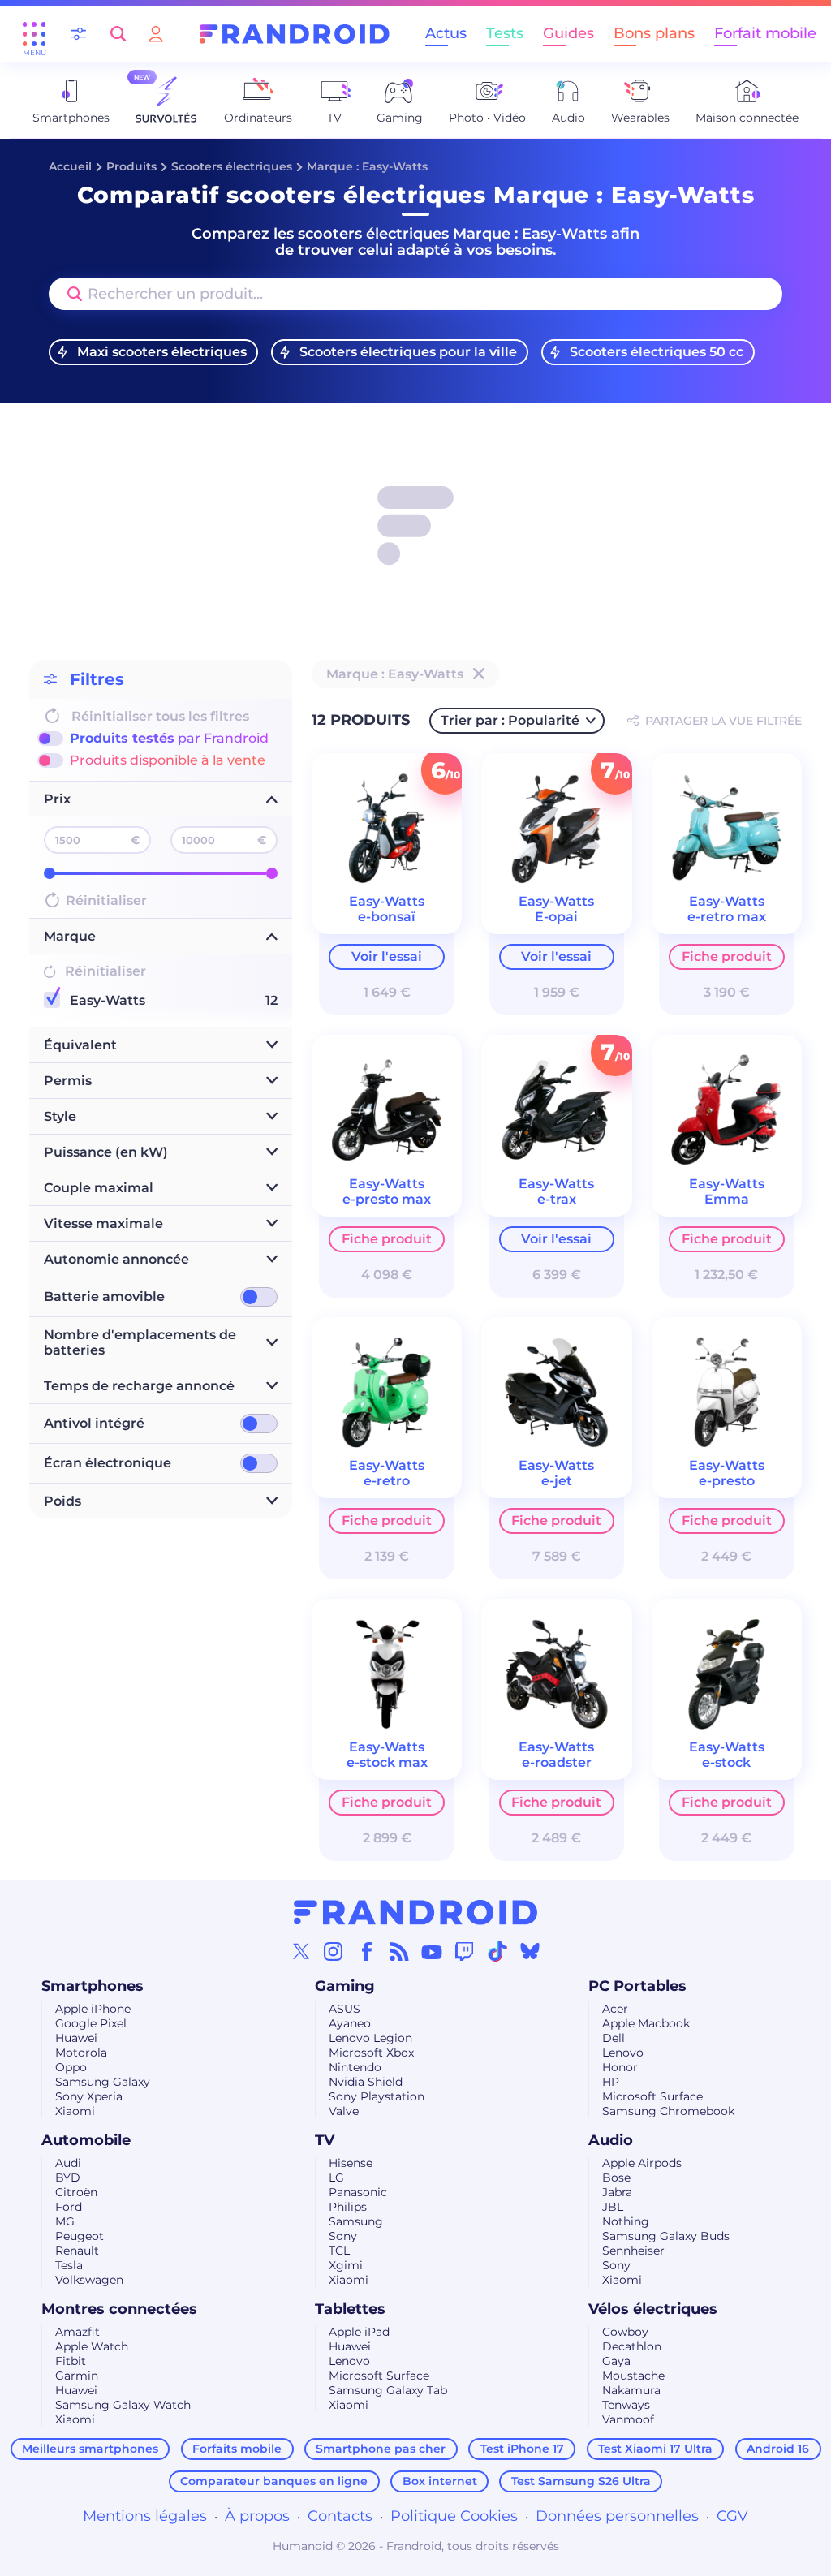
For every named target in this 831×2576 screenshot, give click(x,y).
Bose (616, 2178)
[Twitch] (464, 1951)
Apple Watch (92, 2346)
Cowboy (625, 2332)
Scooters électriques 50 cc (657, 352)
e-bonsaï (387, 917)
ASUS (344, 2009)
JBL (613, 2207)
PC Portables (637, 1986)
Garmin (77, 2376)
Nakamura (631, 2390)
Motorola (81, 2053)
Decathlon (632, 2346)
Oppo (71, 2067)
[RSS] (399, 1951)
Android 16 (778, 2449)
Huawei (76, 2038)
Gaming (345, 1986)
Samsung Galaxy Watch (123, 2405)
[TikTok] (497, 1951)
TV (325, 2140)
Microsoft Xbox (371, 2053)
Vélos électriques (653, 2309)
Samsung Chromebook (668, 2111)
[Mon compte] (156, 34)
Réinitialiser (106, 900)
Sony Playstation (377, 2096)
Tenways (626, 2405)
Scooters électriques (232, 166)
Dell (614, 2038)
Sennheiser (633, 2251)
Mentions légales (145, 2516)
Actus (446, 33)
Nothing (626, 2221)
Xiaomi (75, 2111)
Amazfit (78, 2332)
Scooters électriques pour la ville (408, 352)
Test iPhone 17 (522, 2449)
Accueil (70, 166)
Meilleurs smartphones (90, 2449)
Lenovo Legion (370, 2038)
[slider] (50, 873)
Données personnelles (617, 2516)
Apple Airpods (642, 2163)
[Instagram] (334, 1951)
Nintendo (355, 2067)
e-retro (387, 1481)
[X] (301, 1951)
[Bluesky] (530, 1951)
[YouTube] (432, 1951)
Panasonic (358, 2192)
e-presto (727, 1481)
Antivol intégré (94, 1423)
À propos (257, 2516)
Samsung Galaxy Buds (666, 2236)
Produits (131, 166)
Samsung (356, 2221)
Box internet (440, 2481)
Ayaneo (350, 2023)
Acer (615, 2009)
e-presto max (387, 1199)
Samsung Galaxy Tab (388, 2390)
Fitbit (71, 2361)
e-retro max (727, 917)
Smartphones (93, 1986)
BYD (68, 2178)
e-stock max (387, 1762)
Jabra (617, 2192)
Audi (68, 2163)
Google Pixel (91, 2023)
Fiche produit (727, 956)
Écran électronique (108, 1463)
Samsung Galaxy (103, 2082)
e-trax (557, 1199)
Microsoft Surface (652, 2096)
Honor (620, 2067)
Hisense (351, 2163)
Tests (505, 33)
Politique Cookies (454, 2516)
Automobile (86, 2140)
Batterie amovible (104, 1297)
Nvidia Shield (366, 2082)
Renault (77, 2251)
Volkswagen (89, 2280)
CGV (732, 2516)
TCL (339, 2251)
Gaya (616, 2361)
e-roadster (557, 1762)
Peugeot (80, 2236)
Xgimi (346, 2265)
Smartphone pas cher (381, 2449)
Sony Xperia (89, 2096)
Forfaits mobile (237, 2449)
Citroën (76, 2192)
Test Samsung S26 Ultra (581, 2481)
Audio (611, 2140)
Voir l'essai (387, 956)
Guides (568, 33)
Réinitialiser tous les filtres (160, 716)
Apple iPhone (93, 2009)
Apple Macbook (646, 2023)
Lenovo (623, 2053)
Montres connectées (119, 2309)
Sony (343, 2236)
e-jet (557, 1481)
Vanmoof (628, 2419)
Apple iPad (359, 2332)
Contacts (340, 2516)
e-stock (726, 1762)
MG (65, 2221)
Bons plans (654, 33)
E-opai (556, 917)
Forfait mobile (765, 33)
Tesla (69, 2265)
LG (336, 2178)
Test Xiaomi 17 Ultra (655, 2449)
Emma (727, 1199)
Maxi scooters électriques (162, 352)
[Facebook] (367, 1951)
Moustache (633, 2376)
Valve (344, 2111)
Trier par (510, 720)
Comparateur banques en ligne (274, 2481)
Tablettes (350, 2309)
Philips (348, 2207)
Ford (69, 2207)
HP (611, 2082)
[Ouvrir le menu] (34, 34)
